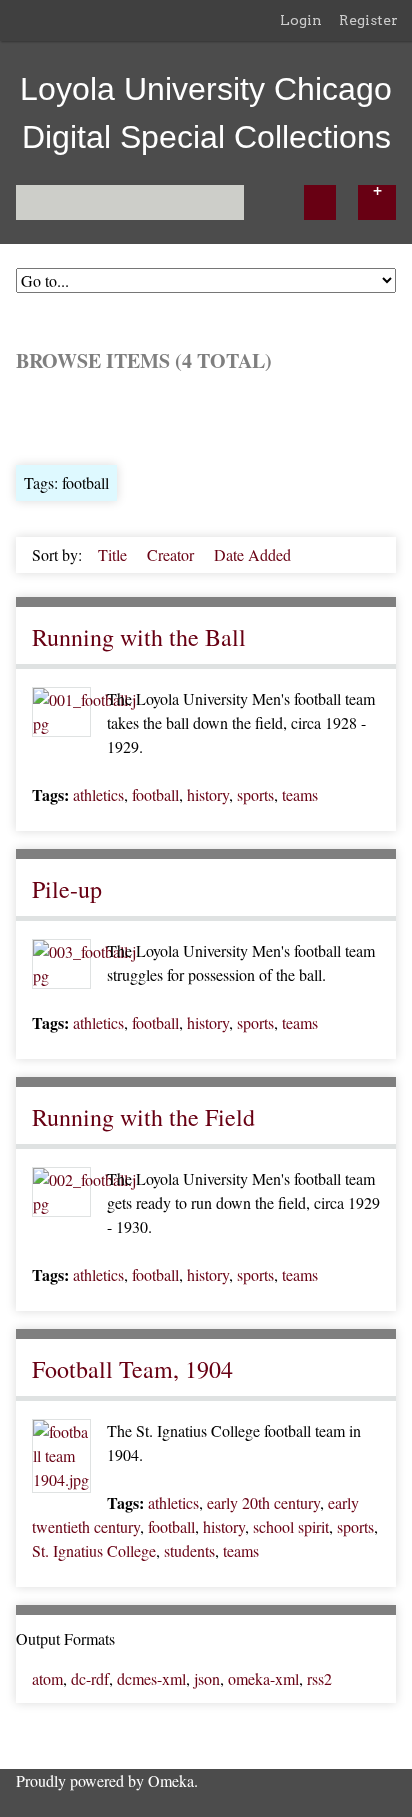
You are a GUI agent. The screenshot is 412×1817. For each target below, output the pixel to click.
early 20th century (263, 1502)
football (155, 794)
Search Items (256, 416)
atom (47, 1678)
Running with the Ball (139, 637)
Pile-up (67, 889)
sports (255, 794)
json (207, 1678)
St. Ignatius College (94, 1550)
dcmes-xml (151, 1678)
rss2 (319, 1678)
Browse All (52, 416)
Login (301, 20)
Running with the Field (143, 1117)
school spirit (291, 1526)
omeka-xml (263, 1678)
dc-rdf (90, 1678)
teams (300, 794)
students (189, 1550)
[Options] (377, 202)
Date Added (252, 554)
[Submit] (320, 202)
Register (368, 20)
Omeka (171, 1780)
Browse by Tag (152, 416)
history (208, 794)
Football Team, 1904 (132, 1369)
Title (114, 554)
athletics (98, 794)
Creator (172, 554)
